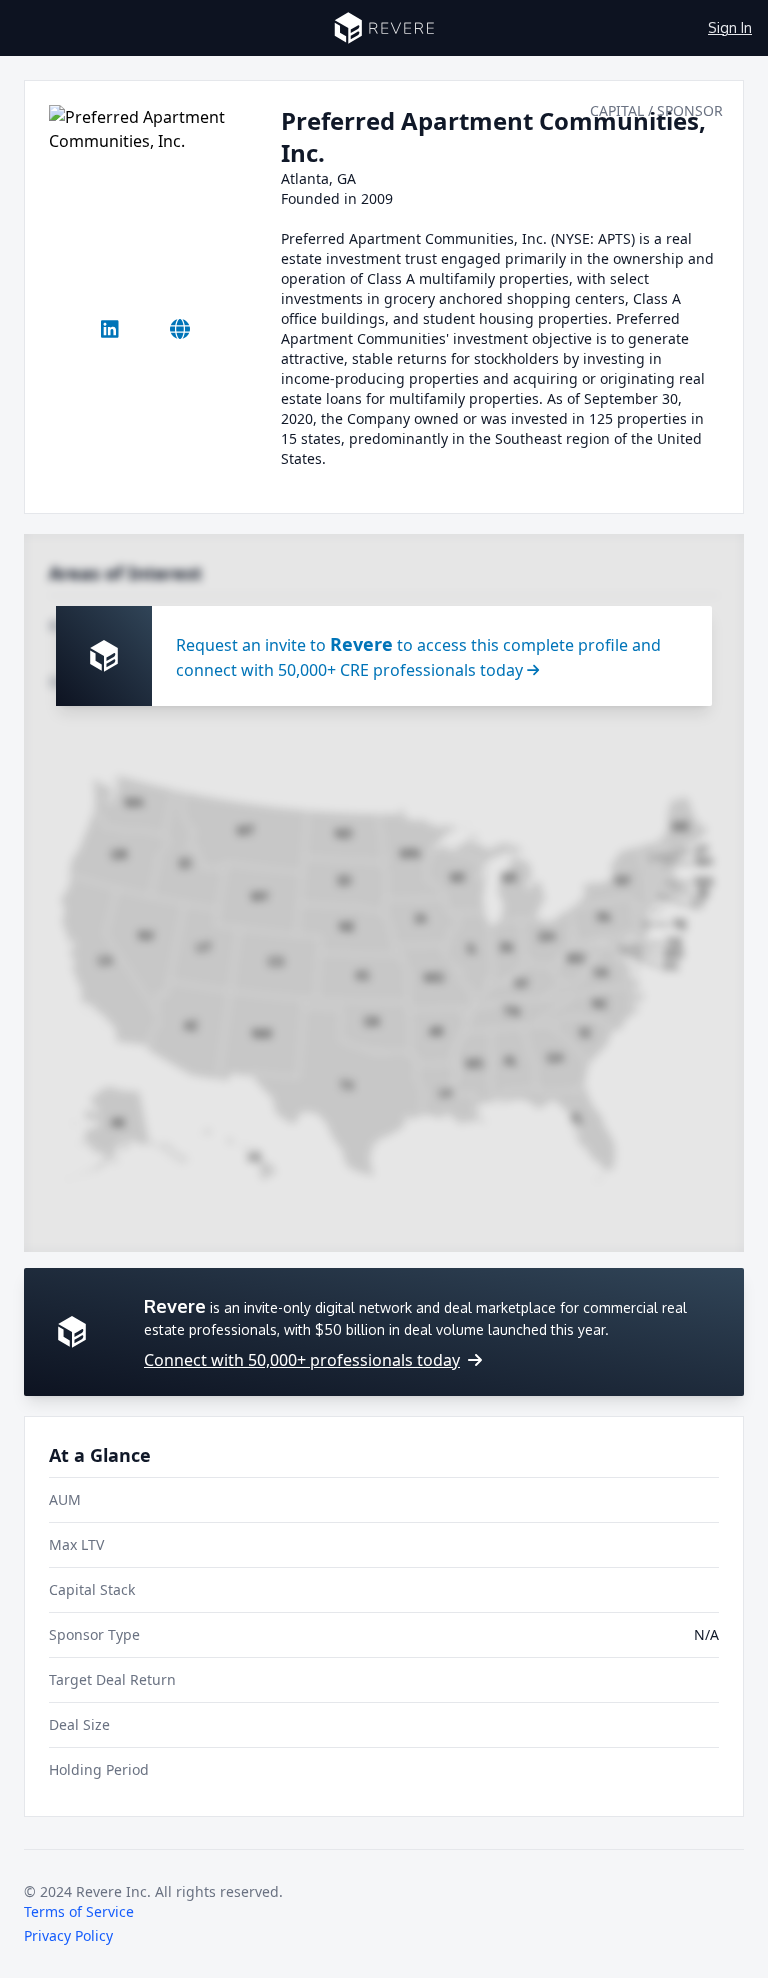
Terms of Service (79, 1911)
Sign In (730, 27)
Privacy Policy (68, 1935)
